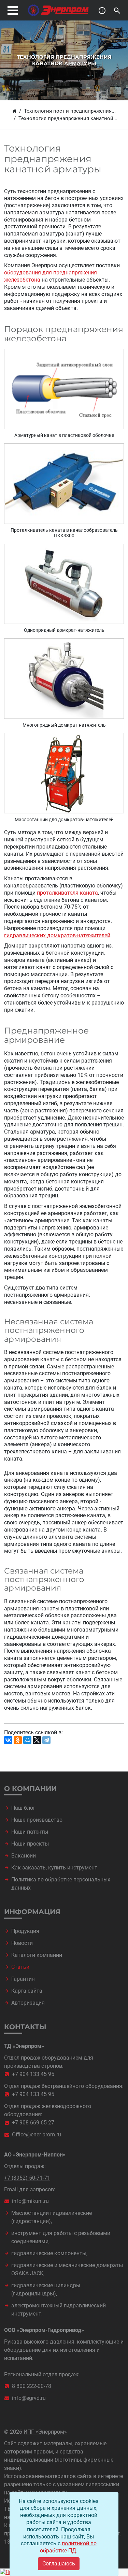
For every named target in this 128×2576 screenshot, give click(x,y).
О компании (30, 1789)
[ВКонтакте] (8, 1740)
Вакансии (24, 1856)
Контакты (25, 2027)
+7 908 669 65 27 (33, 2123)
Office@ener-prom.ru (37, 2134)
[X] (37, 1740)
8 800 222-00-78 (32, 2386)
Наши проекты (30, 1844)
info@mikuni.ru (30, 2201)
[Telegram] (46, 1740)
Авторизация (28, 2003)
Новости (22, 1943)
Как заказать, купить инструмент (54, 1868)
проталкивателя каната (67, 893)
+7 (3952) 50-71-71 (27, 2178)
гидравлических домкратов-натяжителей (57, 935)
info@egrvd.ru (29, 2398)
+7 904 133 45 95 (33, 2074)
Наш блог (23, 1808)
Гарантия (23, 1979)
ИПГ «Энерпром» (45, 2432)
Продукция (25, 1931)
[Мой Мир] (27, 1740)
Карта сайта (27, 1991)
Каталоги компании (37, 1955)
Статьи (20, 1967)
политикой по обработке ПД (68, 2547)
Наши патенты (30, 1832)
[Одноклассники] (18, 1740)
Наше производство (37, 1820)
